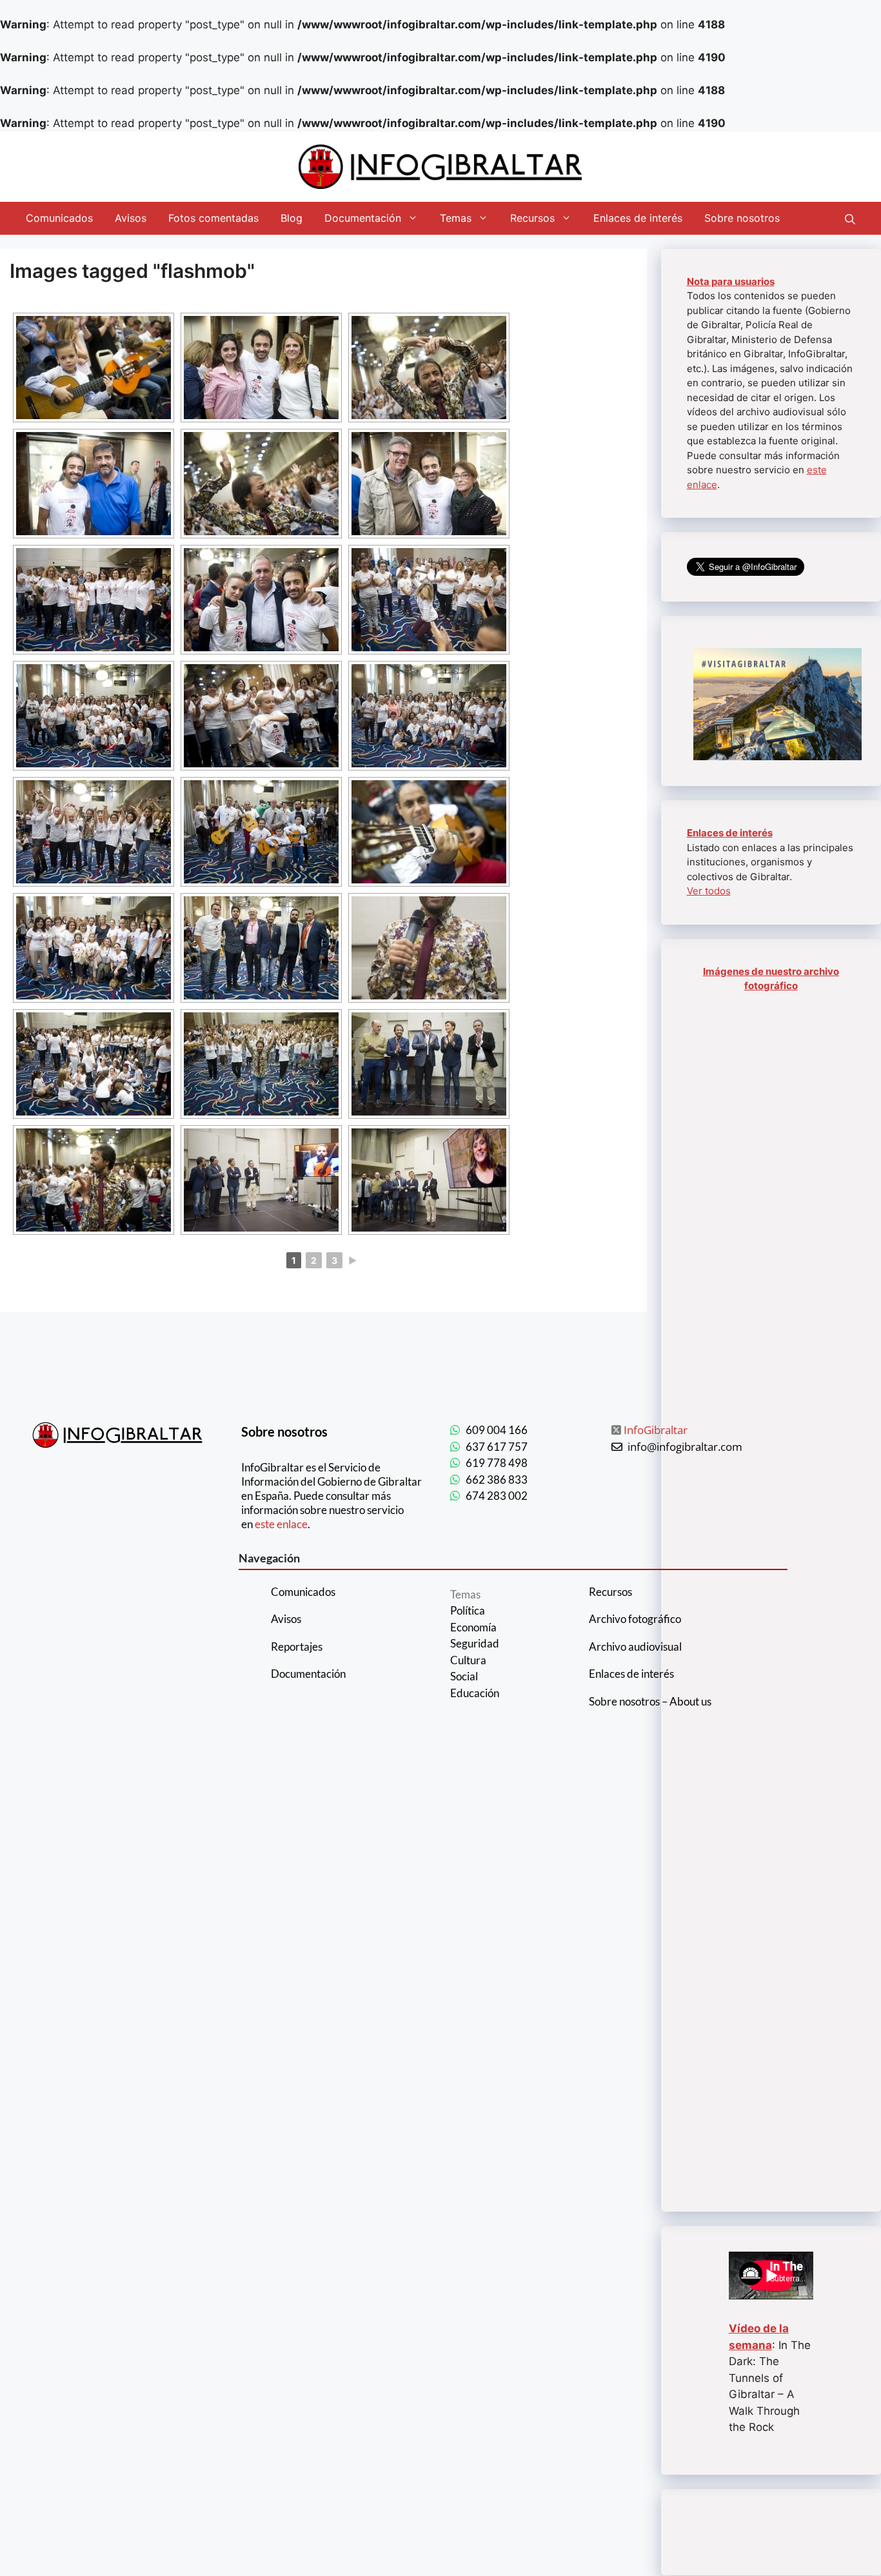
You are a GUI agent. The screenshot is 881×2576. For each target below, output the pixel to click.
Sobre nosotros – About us (650, 1701)
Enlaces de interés (638, 218)
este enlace (281, 1524)
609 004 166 (497, 1430)
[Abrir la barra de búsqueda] (850, 218)
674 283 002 (497, 1496)
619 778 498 (497, 1463)
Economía (473, 1627)
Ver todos (709, 891)
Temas (456, 218)
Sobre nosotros (742, 218)
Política (468, 1610)
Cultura (468, 1660)
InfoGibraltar (656, 1430)
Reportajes (297, 1647)
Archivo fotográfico (635, 1619)
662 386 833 (497, 1480)
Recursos (532, 218)
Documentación (363, 218)
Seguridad (475, 1643)
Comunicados (59, 218)
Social (464, 1676)
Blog (292, 218)
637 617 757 (497, 1447)
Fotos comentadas (213, 218)
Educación (475, 1693)
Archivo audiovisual (635, 1647)
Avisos (131, 218)
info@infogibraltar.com (685, 1447)
